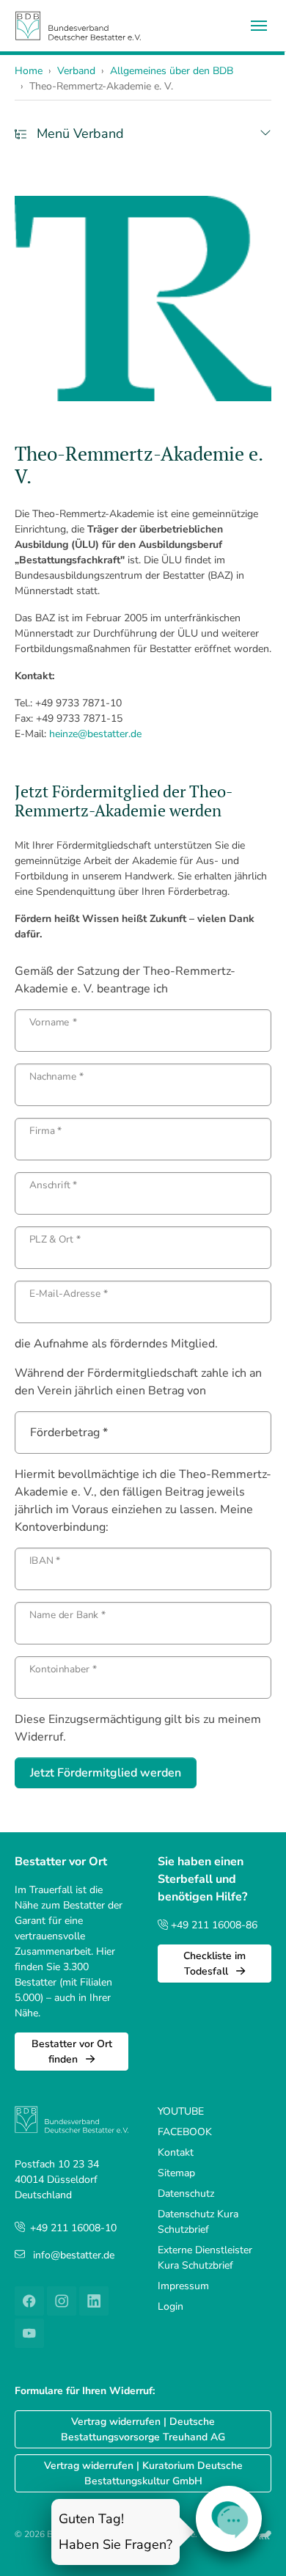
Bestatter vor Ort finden (72, 2052)
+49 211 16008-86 (213, 1925)
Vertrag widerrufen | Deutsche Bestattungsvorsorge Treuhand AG (143, 2429)
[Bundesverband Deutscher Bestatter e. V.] (78, 25)
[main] (143, 992)
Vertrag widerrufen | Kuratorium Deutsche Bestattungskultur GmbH (143, 2473)
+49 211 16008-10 (73, 2228)
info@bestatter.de (74, 2255)
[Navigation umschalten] (259, 26)
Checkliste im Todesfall (214, 1964)
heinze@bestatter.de (95, 734)
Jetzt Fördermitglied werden (106, 1773)
